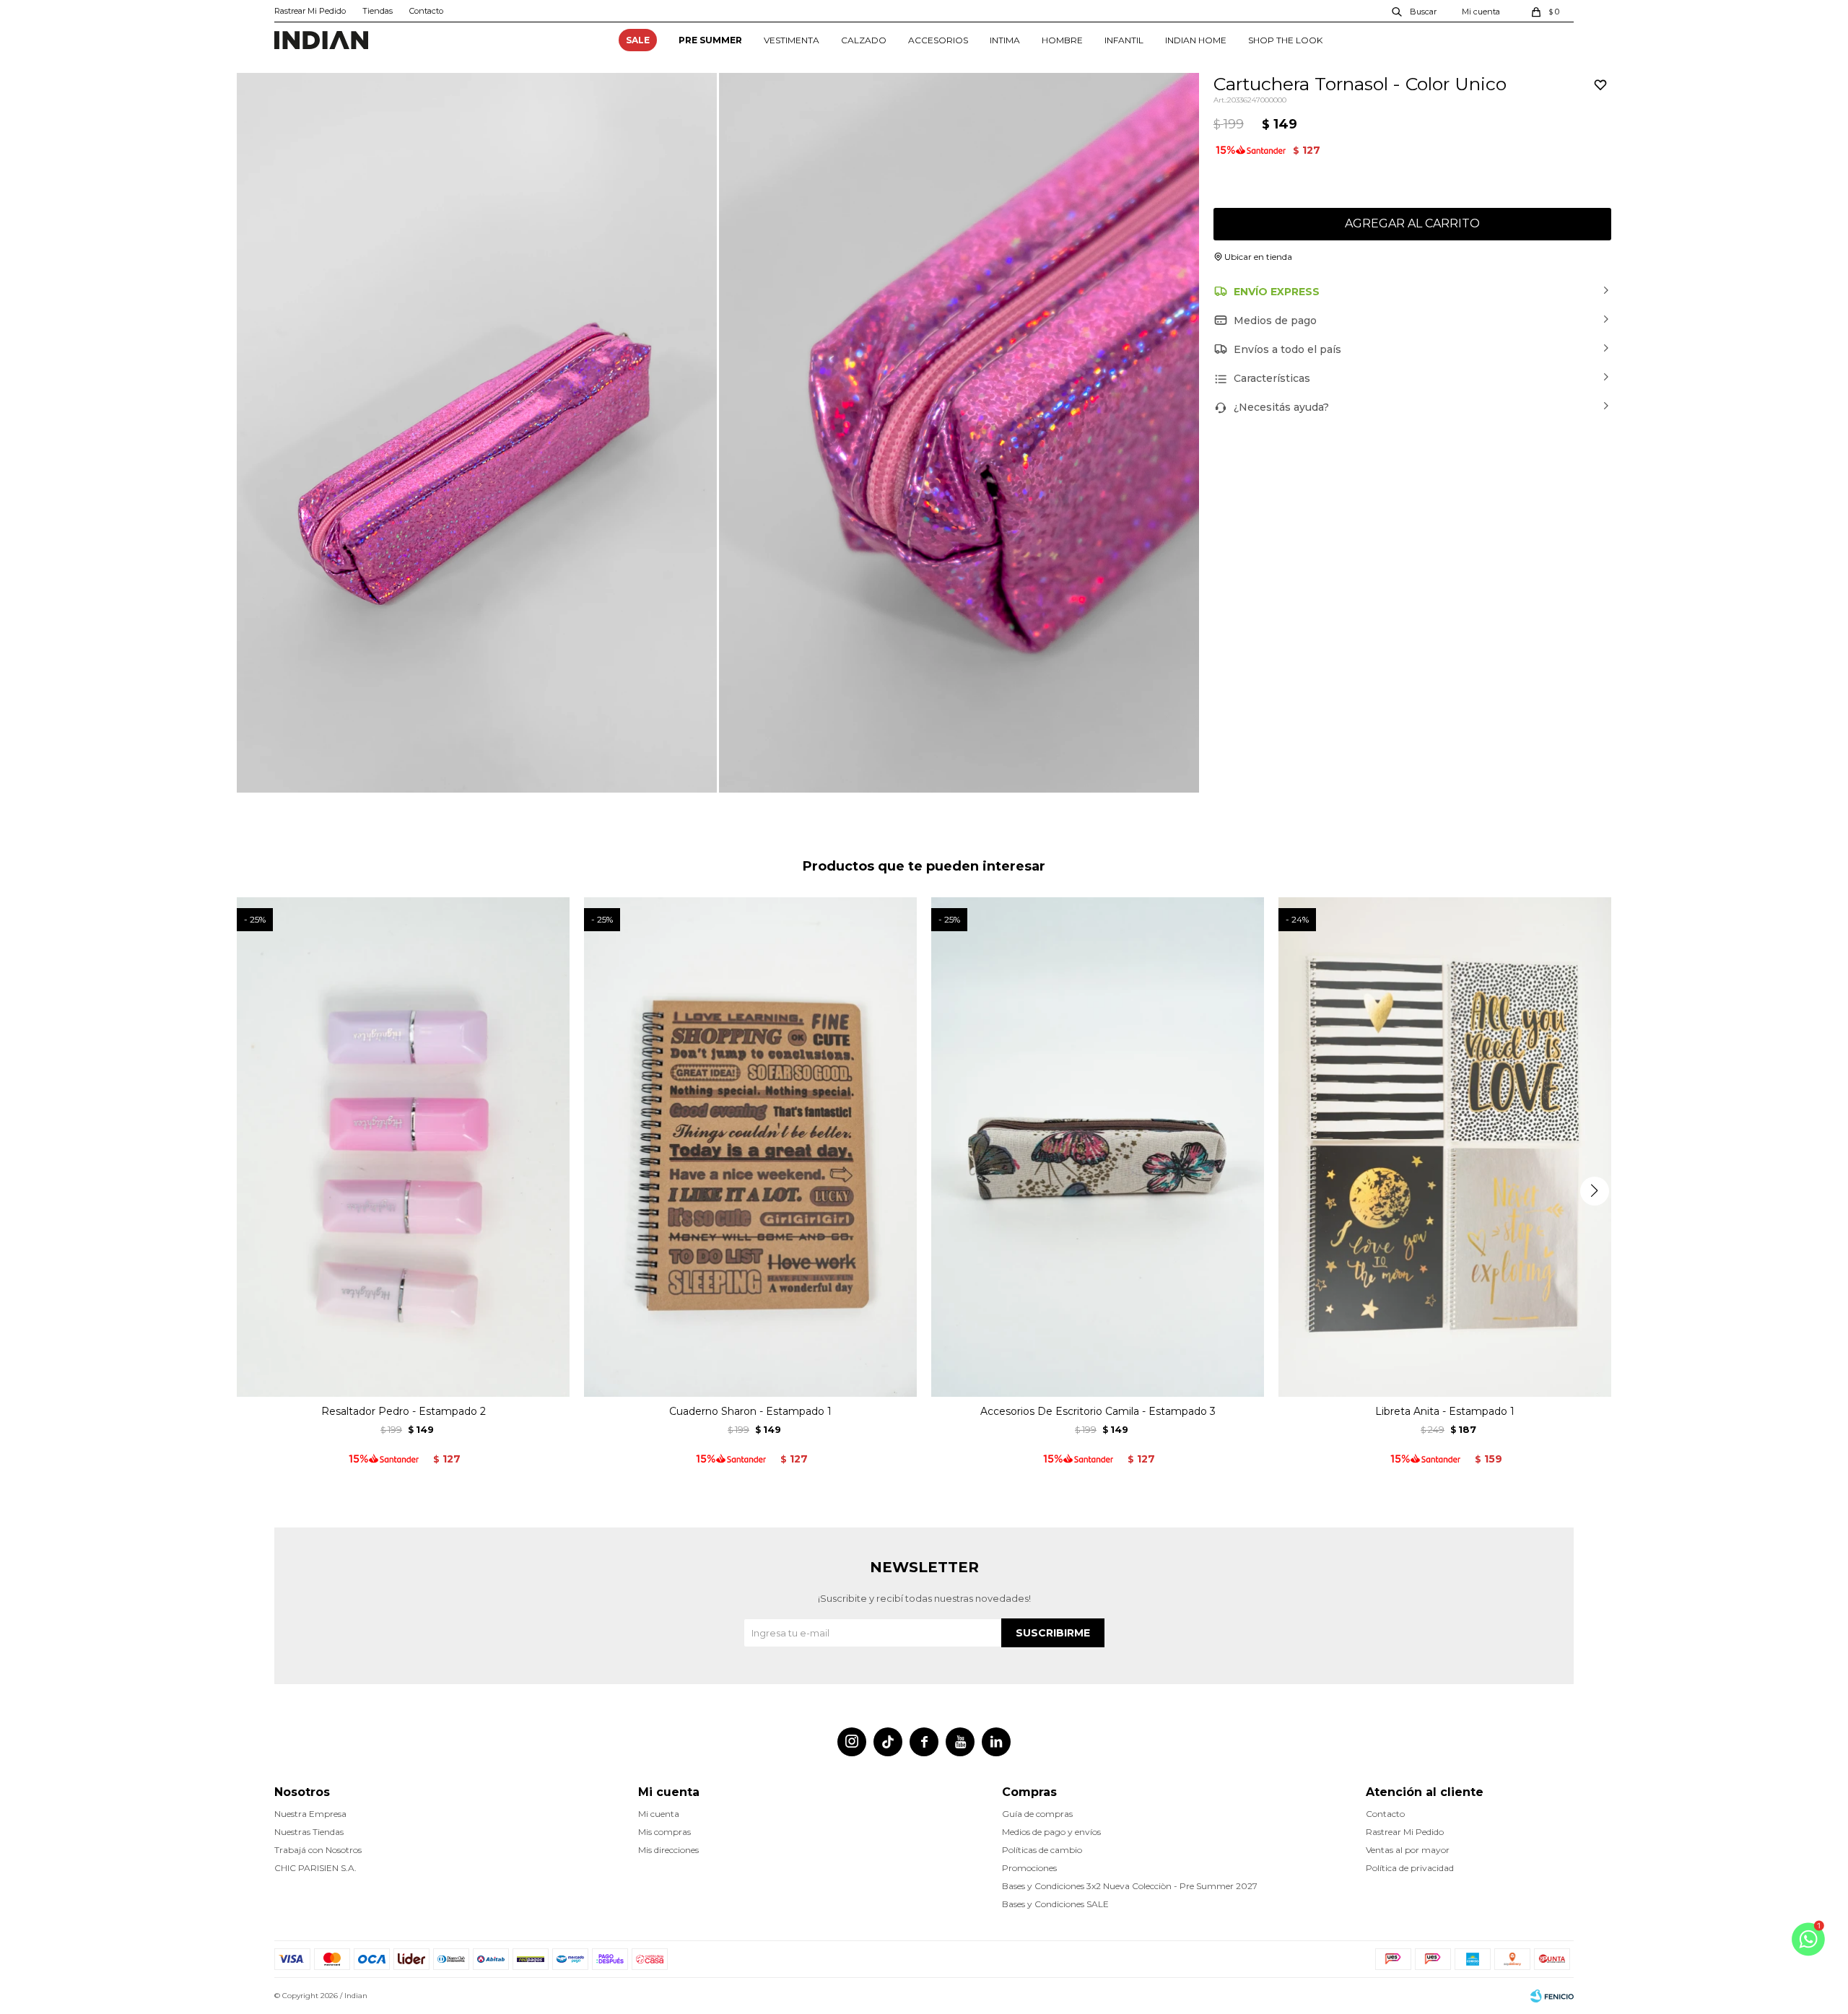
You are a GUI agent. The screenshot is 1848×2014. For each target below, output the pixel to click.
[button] (1415, 11)
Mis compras (664, 1832)
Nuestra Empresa (310, 1814)
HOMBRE (1062, 40)
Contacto (426, 11)
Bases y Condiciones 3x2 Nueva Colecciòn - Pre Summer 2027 (1130, 1886)
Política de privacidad (1410, 1868)
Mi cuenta (659, 1814)
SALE (638, 40)
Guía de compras (1037, 1814)
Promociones (1029, 1868)
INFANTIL (1124, 40)
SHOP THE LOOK (1285, 40)
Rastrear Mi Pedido (310, 11)
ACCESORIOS (938, 40)
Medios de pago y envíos (1051, 1832)
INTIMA (1005, 40)
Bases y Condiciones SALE (1055, 1904)
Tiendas (378, 11)
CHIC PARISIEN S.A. (315, 1868)
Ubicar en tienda (1258, 257)
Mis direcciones (668, 1850)
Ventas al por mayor (1408, 1850)
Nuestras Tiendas (309, 1832)
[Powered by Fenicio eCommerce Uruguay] (1552, 1996)
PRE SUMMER (710, 40)
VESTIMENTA (792, 40)
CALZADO (864, 40)
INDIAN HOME (1196, 40)
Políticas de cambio (1042, 1850)
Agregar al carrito (1412, 223)
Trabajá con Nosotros (318, 1850)
